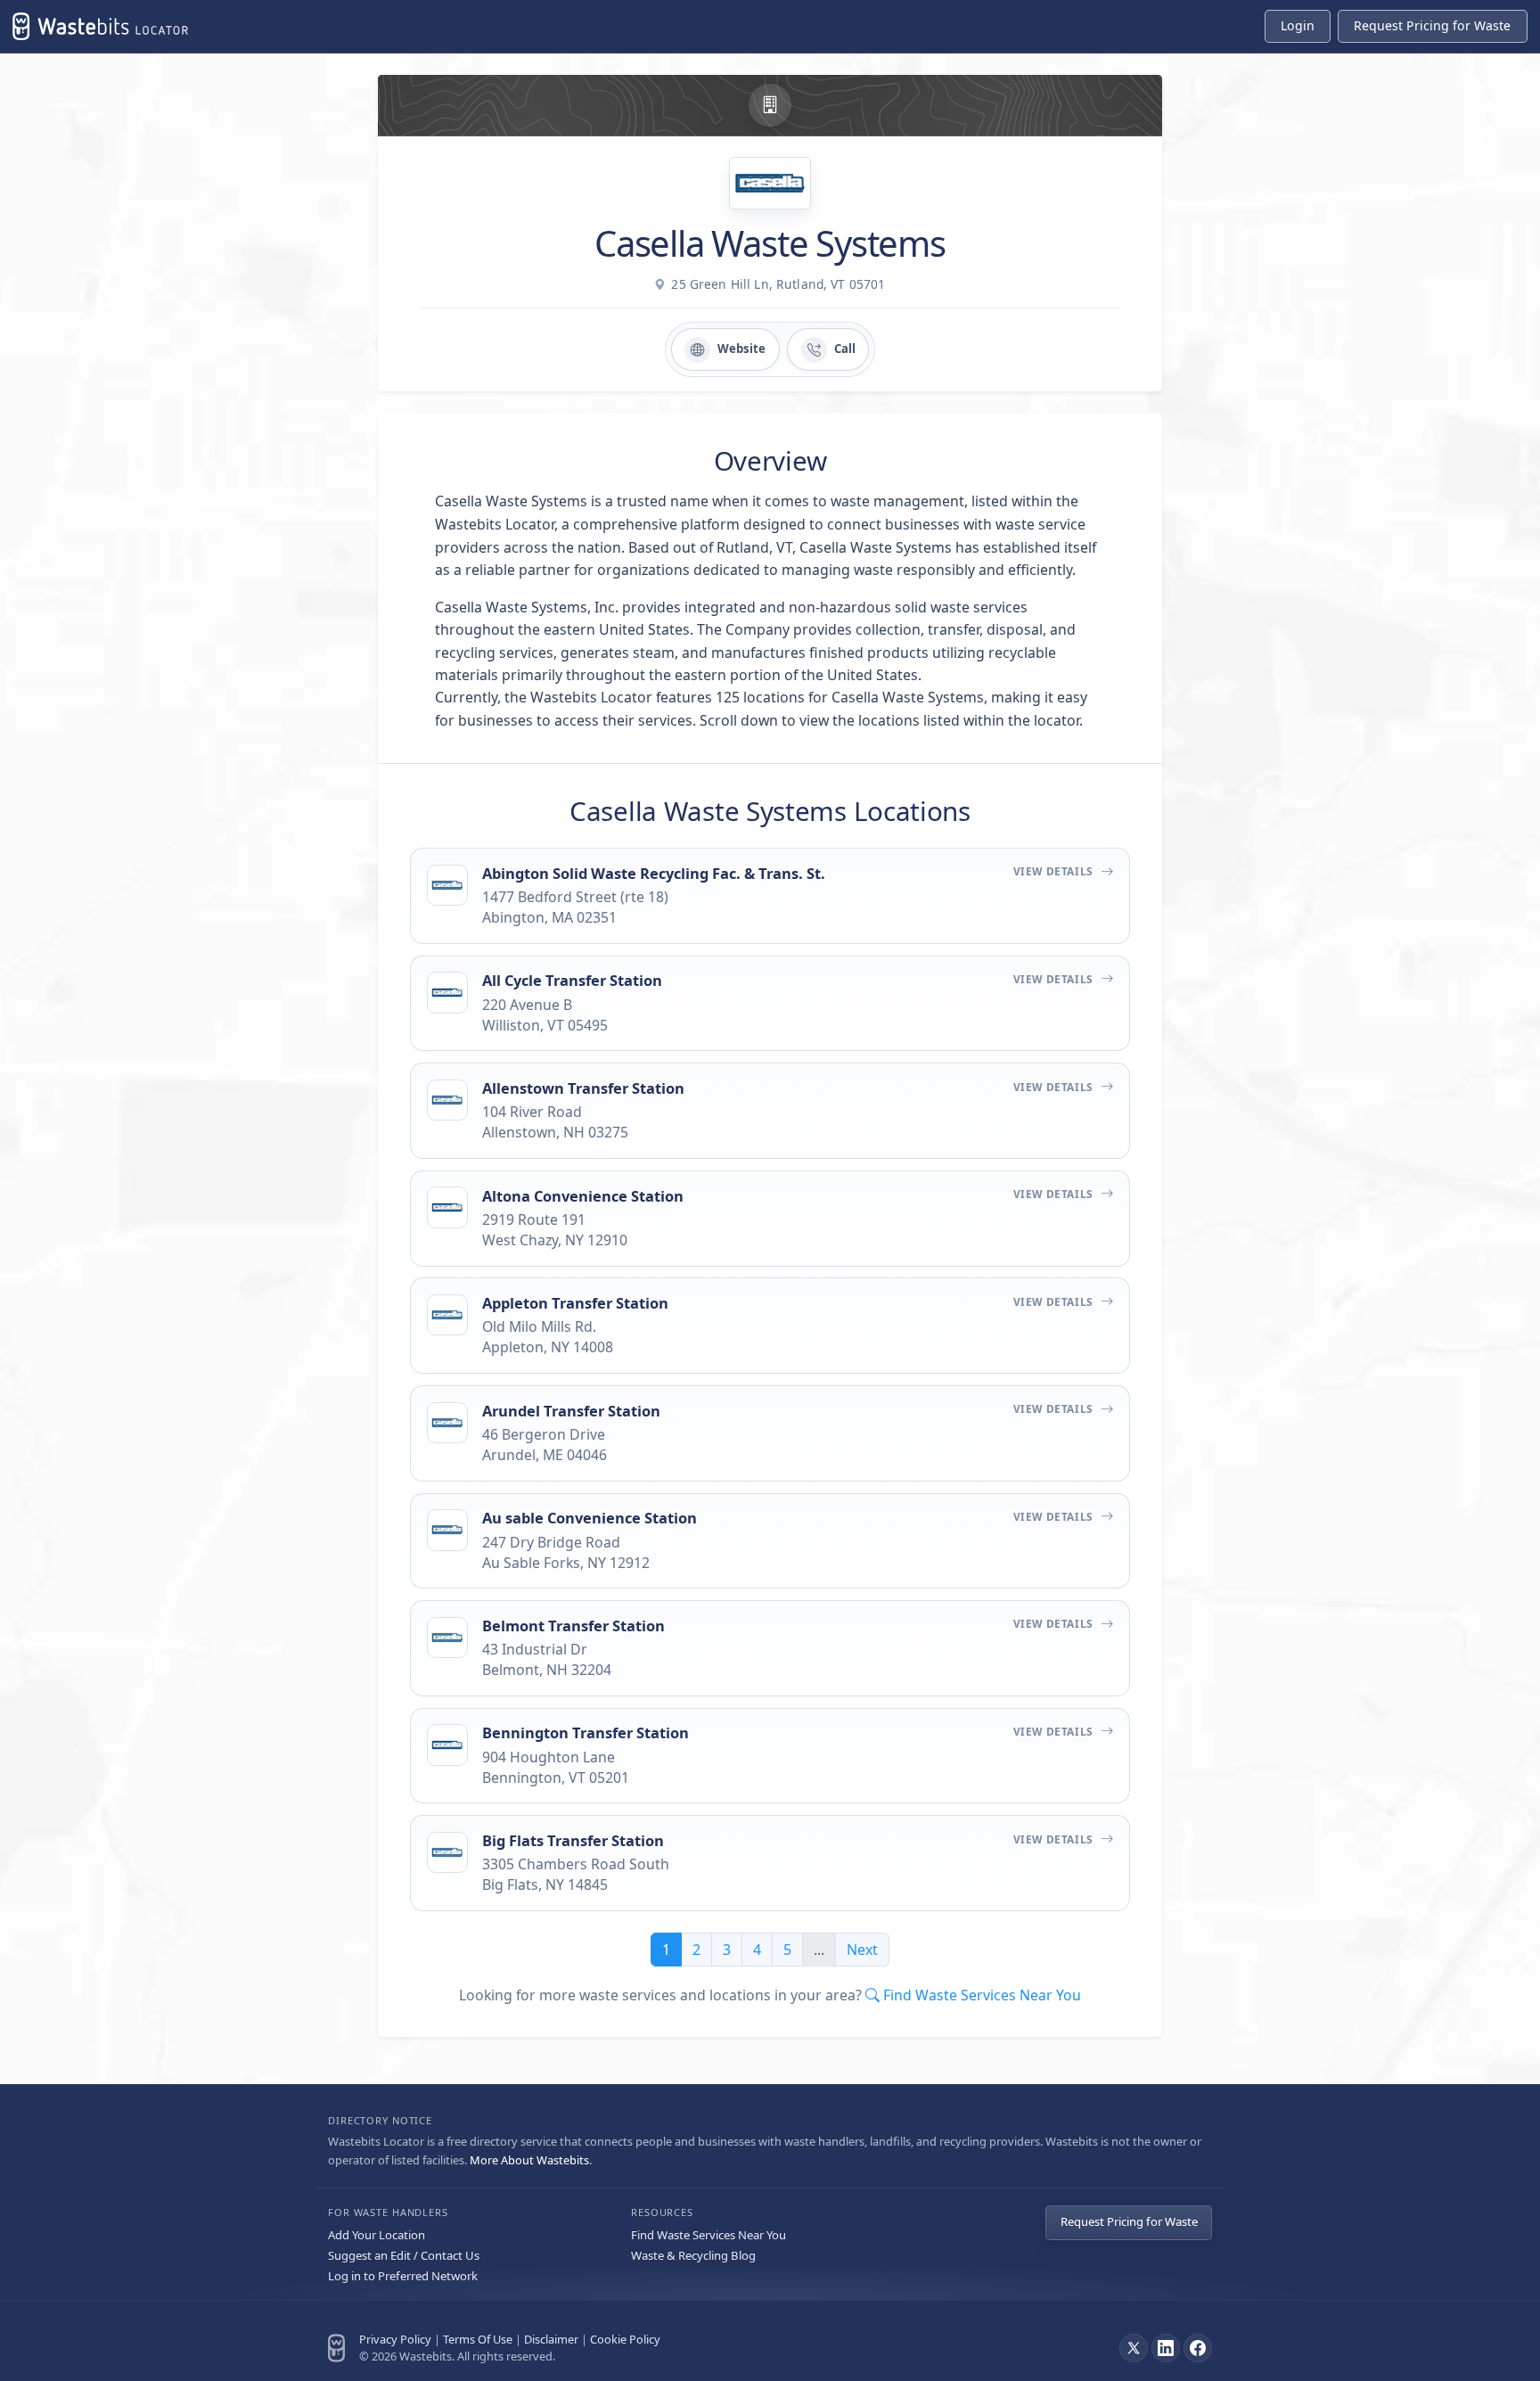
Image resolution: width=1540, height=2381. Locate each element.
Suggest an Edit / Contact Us (404, 2255)
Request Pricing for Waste (1129, 2221)
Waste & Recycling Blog (693, 2255)
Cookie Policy (625, 2339)
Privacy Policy (395, 2339)
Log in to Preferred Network (403, 2276)
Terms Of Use (478, 2339)
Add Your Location (377, 2235)
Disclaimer (551, 2339)
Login (1298, 25)
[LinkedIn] (1166, 2348)
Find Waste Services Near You (709, 2235)
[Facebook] (1198, 2348)
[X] (1134, 2348)
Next (862, 1950)
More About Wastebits (529, 2160)
